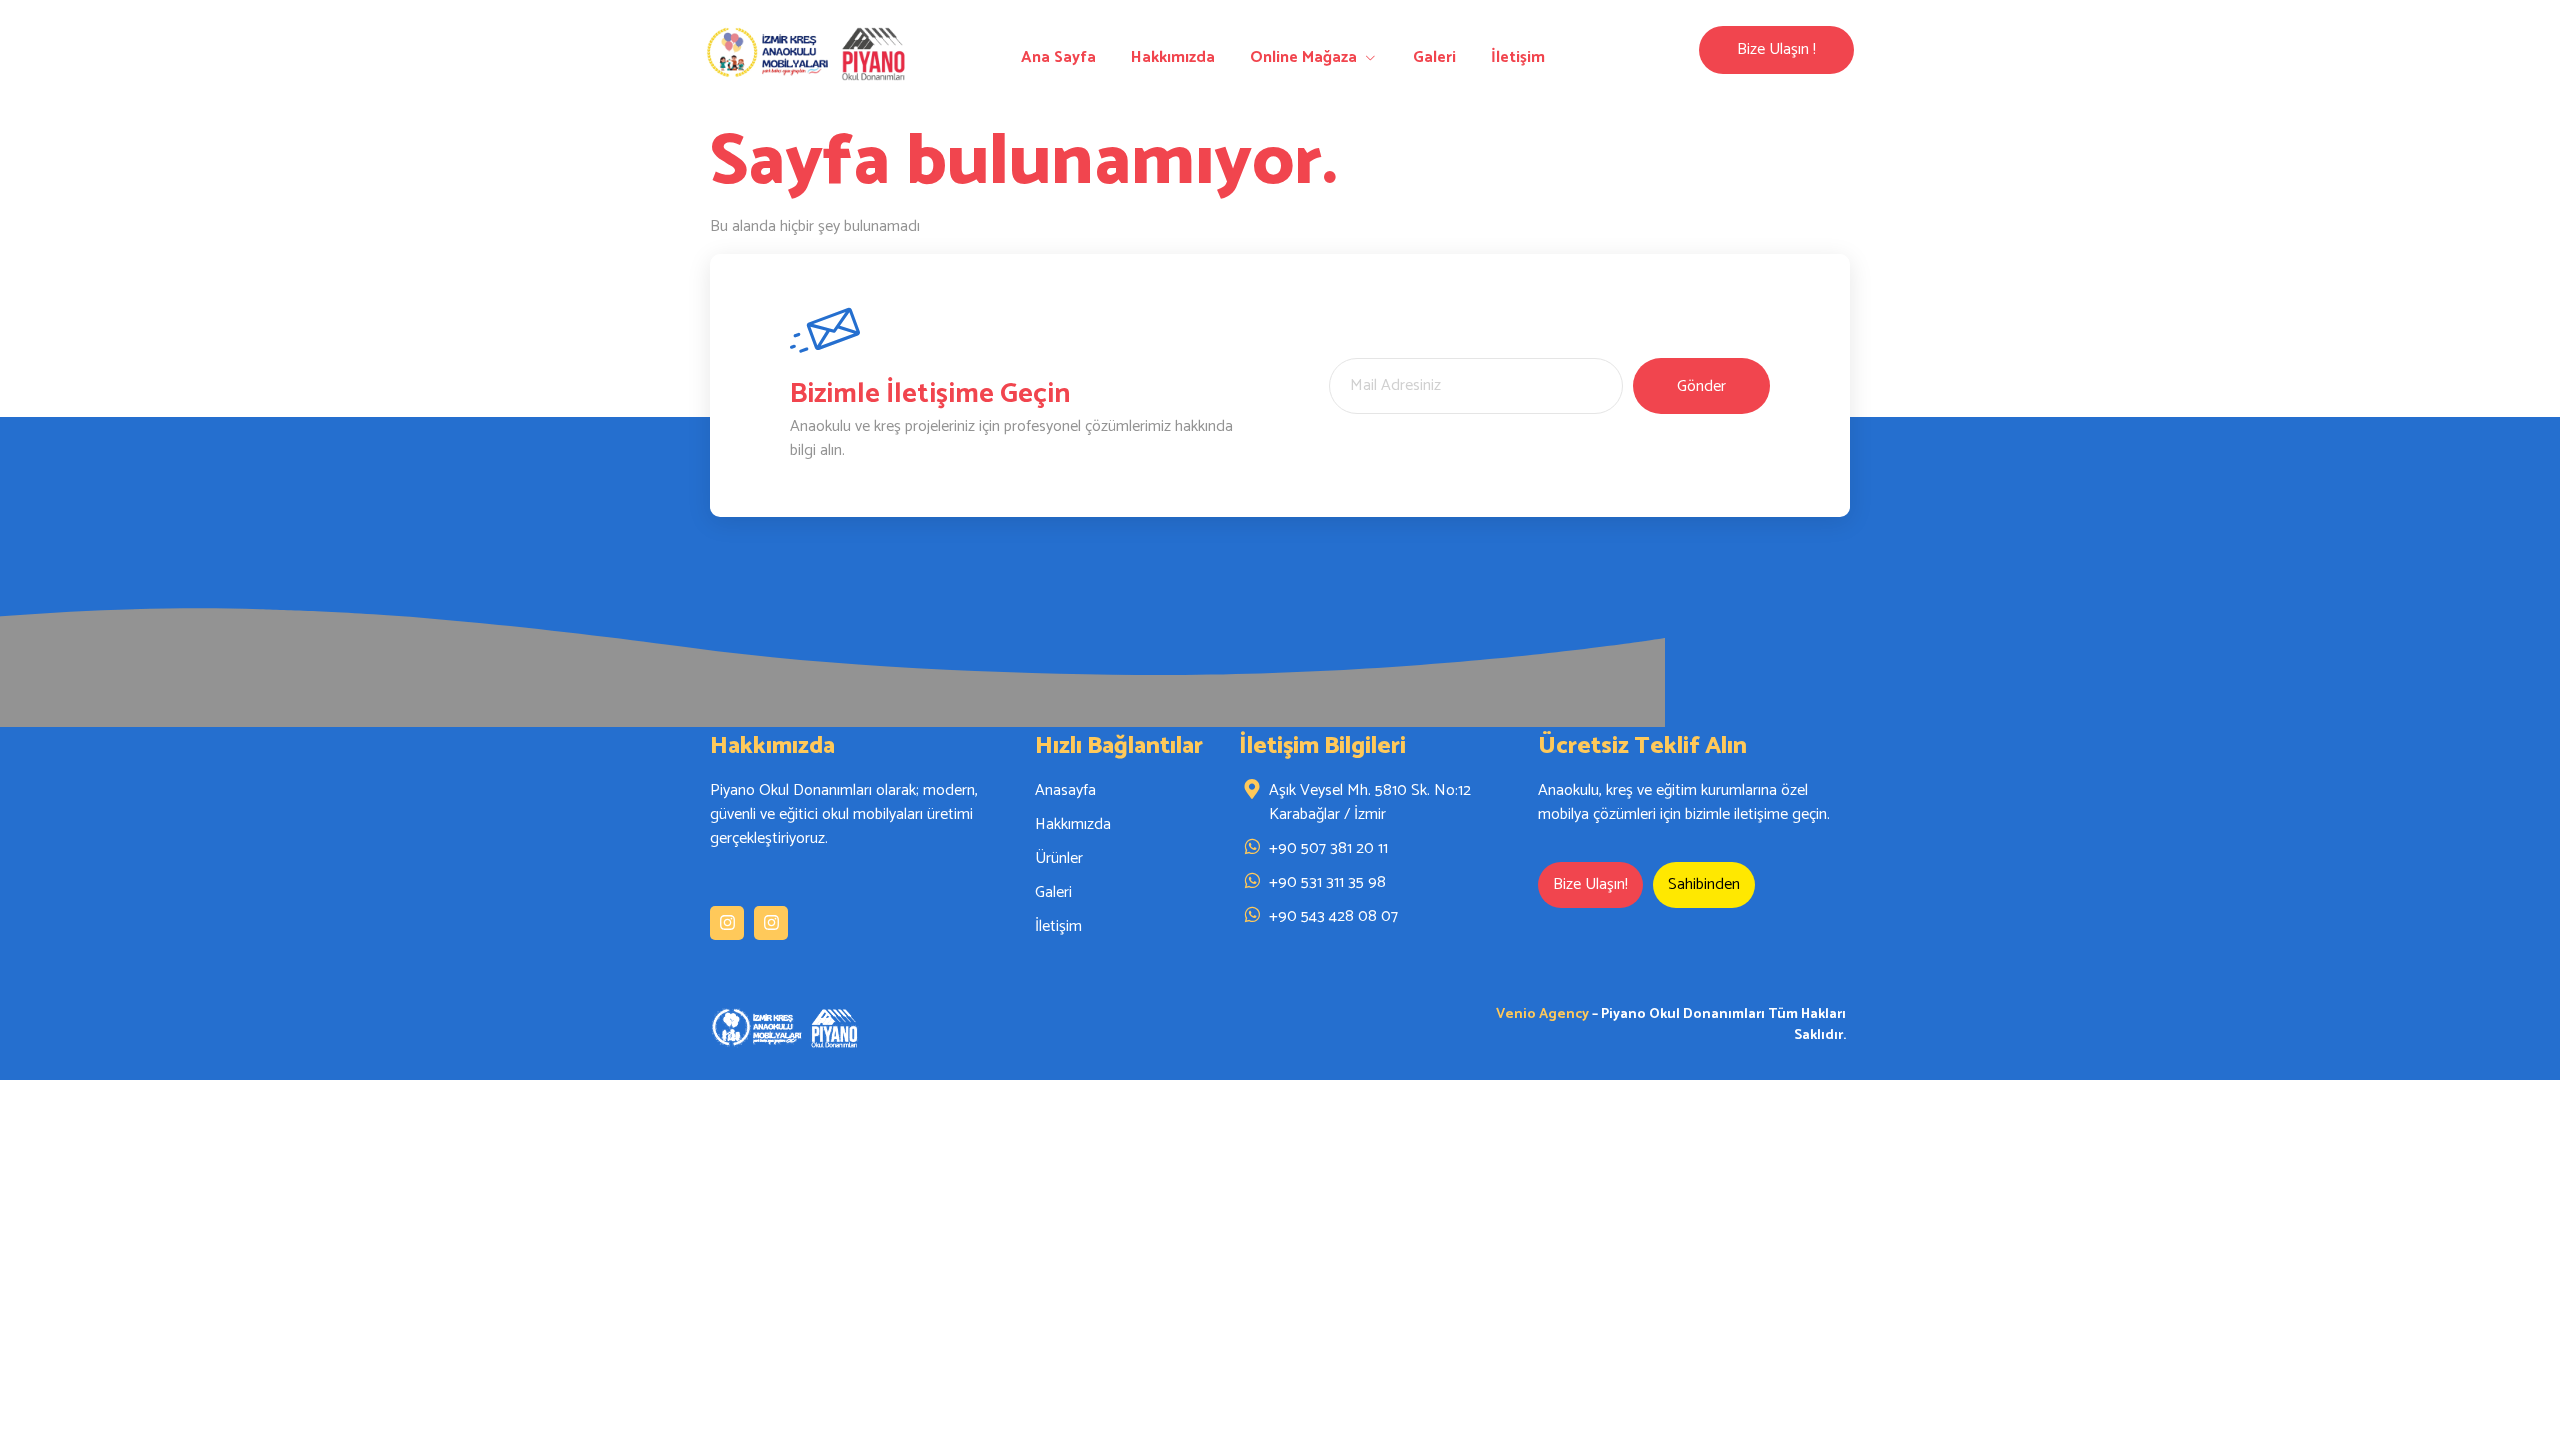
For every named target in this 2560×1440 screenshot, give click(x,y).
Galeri (1434, 57)
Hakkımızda (1173, 57)
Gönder (1701, 386)
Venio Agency (1542, 1014)
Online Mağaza (1303, 57)
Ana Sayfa (1058, 57)
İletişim (1518, 57)
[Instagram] (727, 923)
